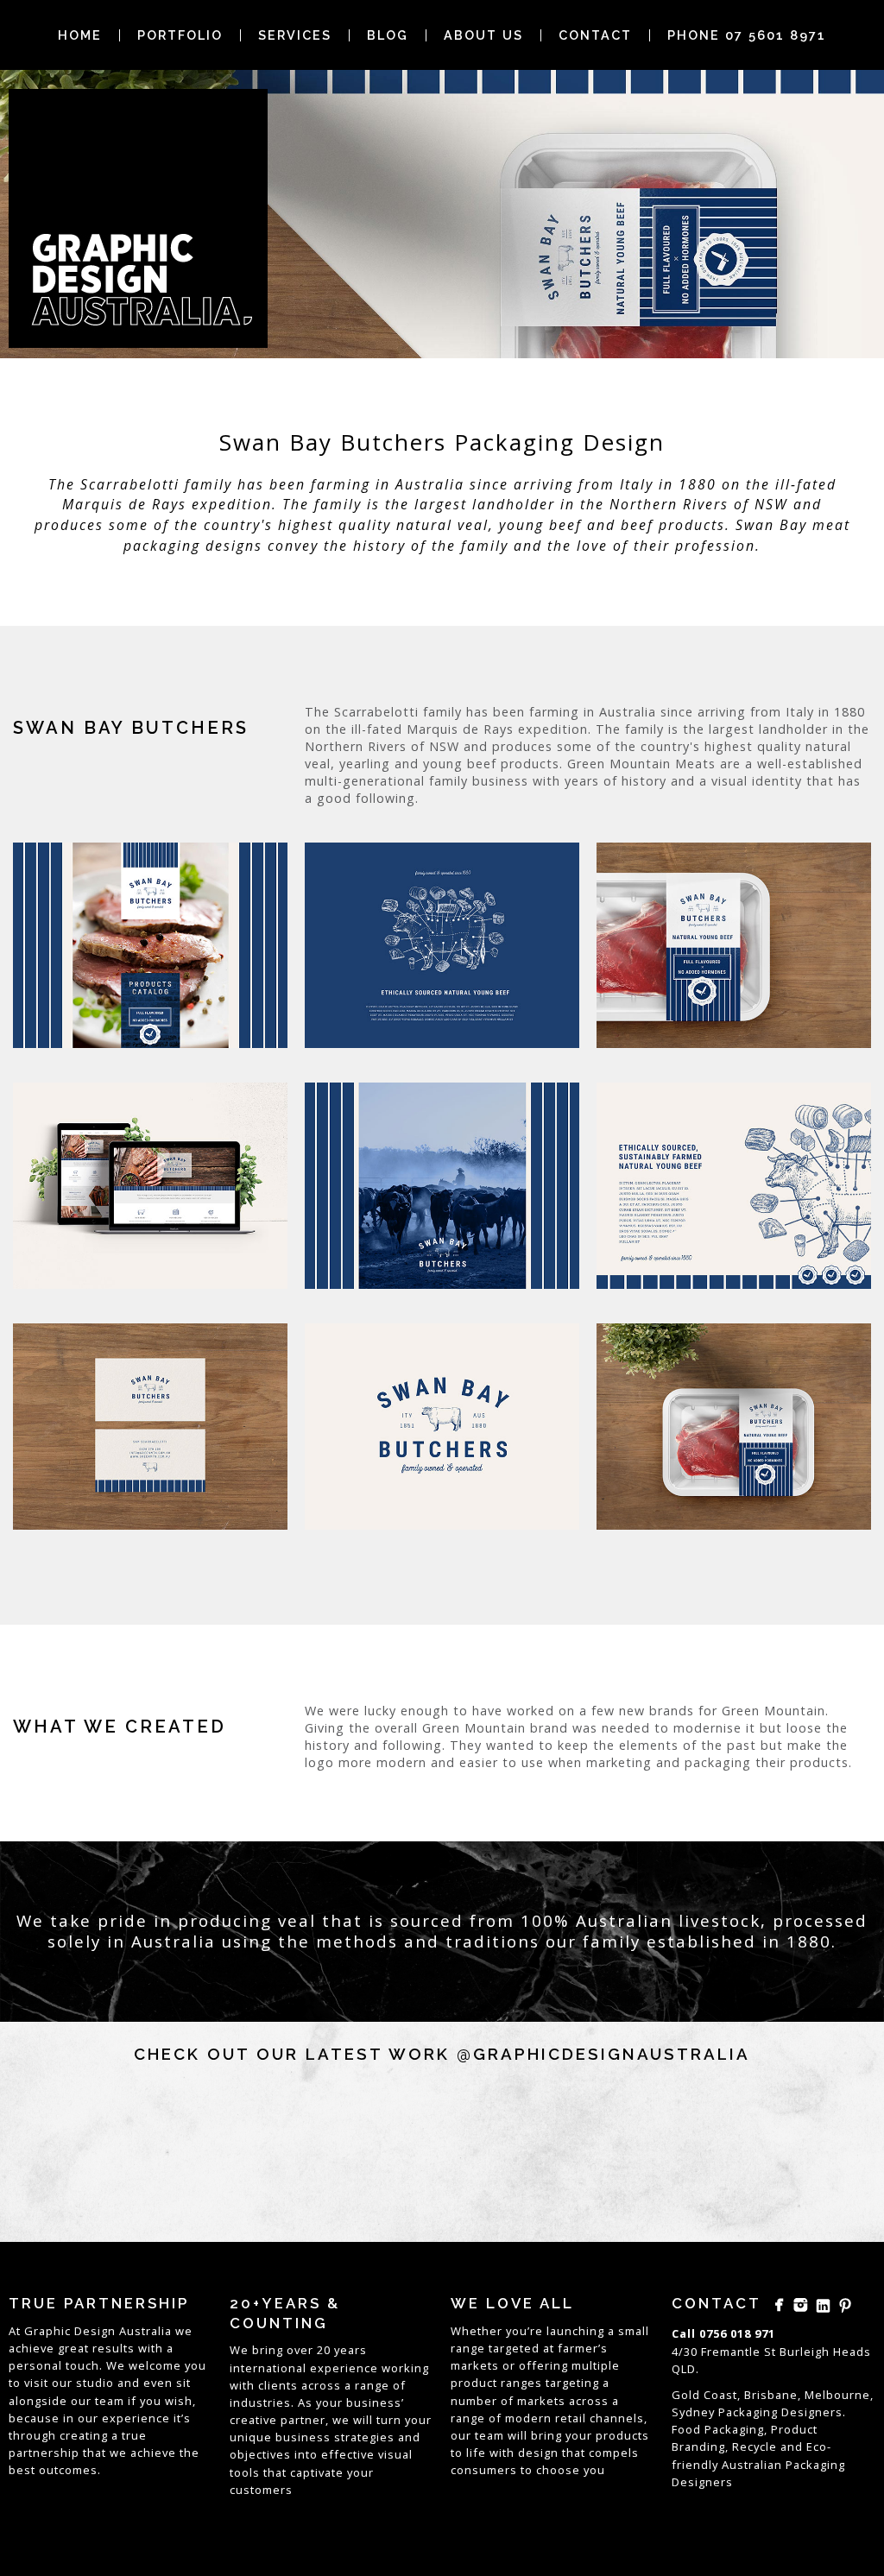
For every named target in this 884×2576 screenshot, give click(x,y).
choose (558, 2470)
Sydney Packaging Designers (757, 2412)
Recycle (755, 2447)
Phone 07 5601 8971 (747, 35)
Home (80, 35)
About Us (483, 35)
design (538, 2453)
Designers (702, 2482)
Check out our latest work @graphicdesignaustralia (442, 2054)
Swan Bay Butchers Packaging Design (442, 442)
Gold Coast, (706, 2395)
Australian (752, 2465)
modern (528, 2418)
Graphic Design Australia (98, 2331)
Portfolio (180, 35)
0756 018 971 (737, 2333)
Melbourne (837, 2395)
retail (571, 2418)
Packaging (815, 2465)
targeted (514, 2348)
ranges (521, 2383)
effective (348, 2454)
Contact (595, 35)
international (268, 2368)
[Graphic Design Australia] (138, 218)
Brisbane (771, 2395)
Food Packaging (718, 2429)
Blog (388, 35)
